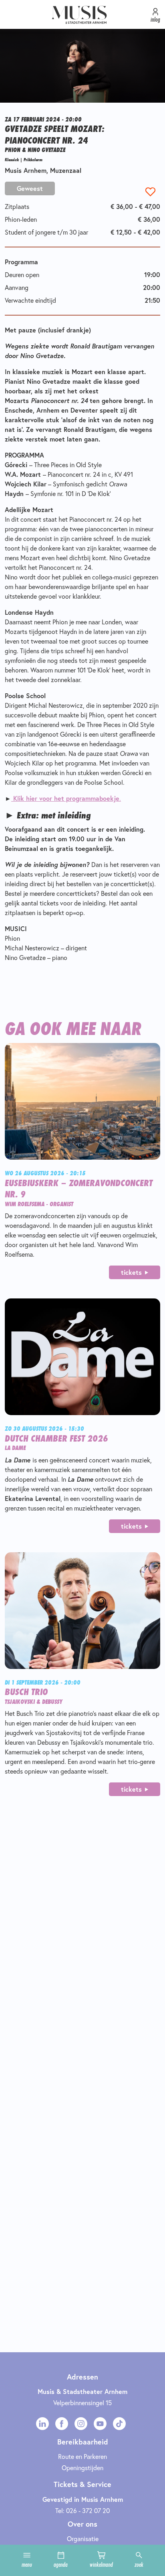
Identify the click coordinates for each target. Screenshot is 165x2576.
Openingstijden (82, 2468)
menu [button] (27, 2564)
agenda (61, 2564)
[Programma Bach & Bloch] (12, 798)
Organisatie (83, 2539)
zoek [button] (139, 2564)
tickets (131, 1272)
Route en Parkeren (82, 2456)
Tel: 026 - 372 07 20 (82, 2510)
